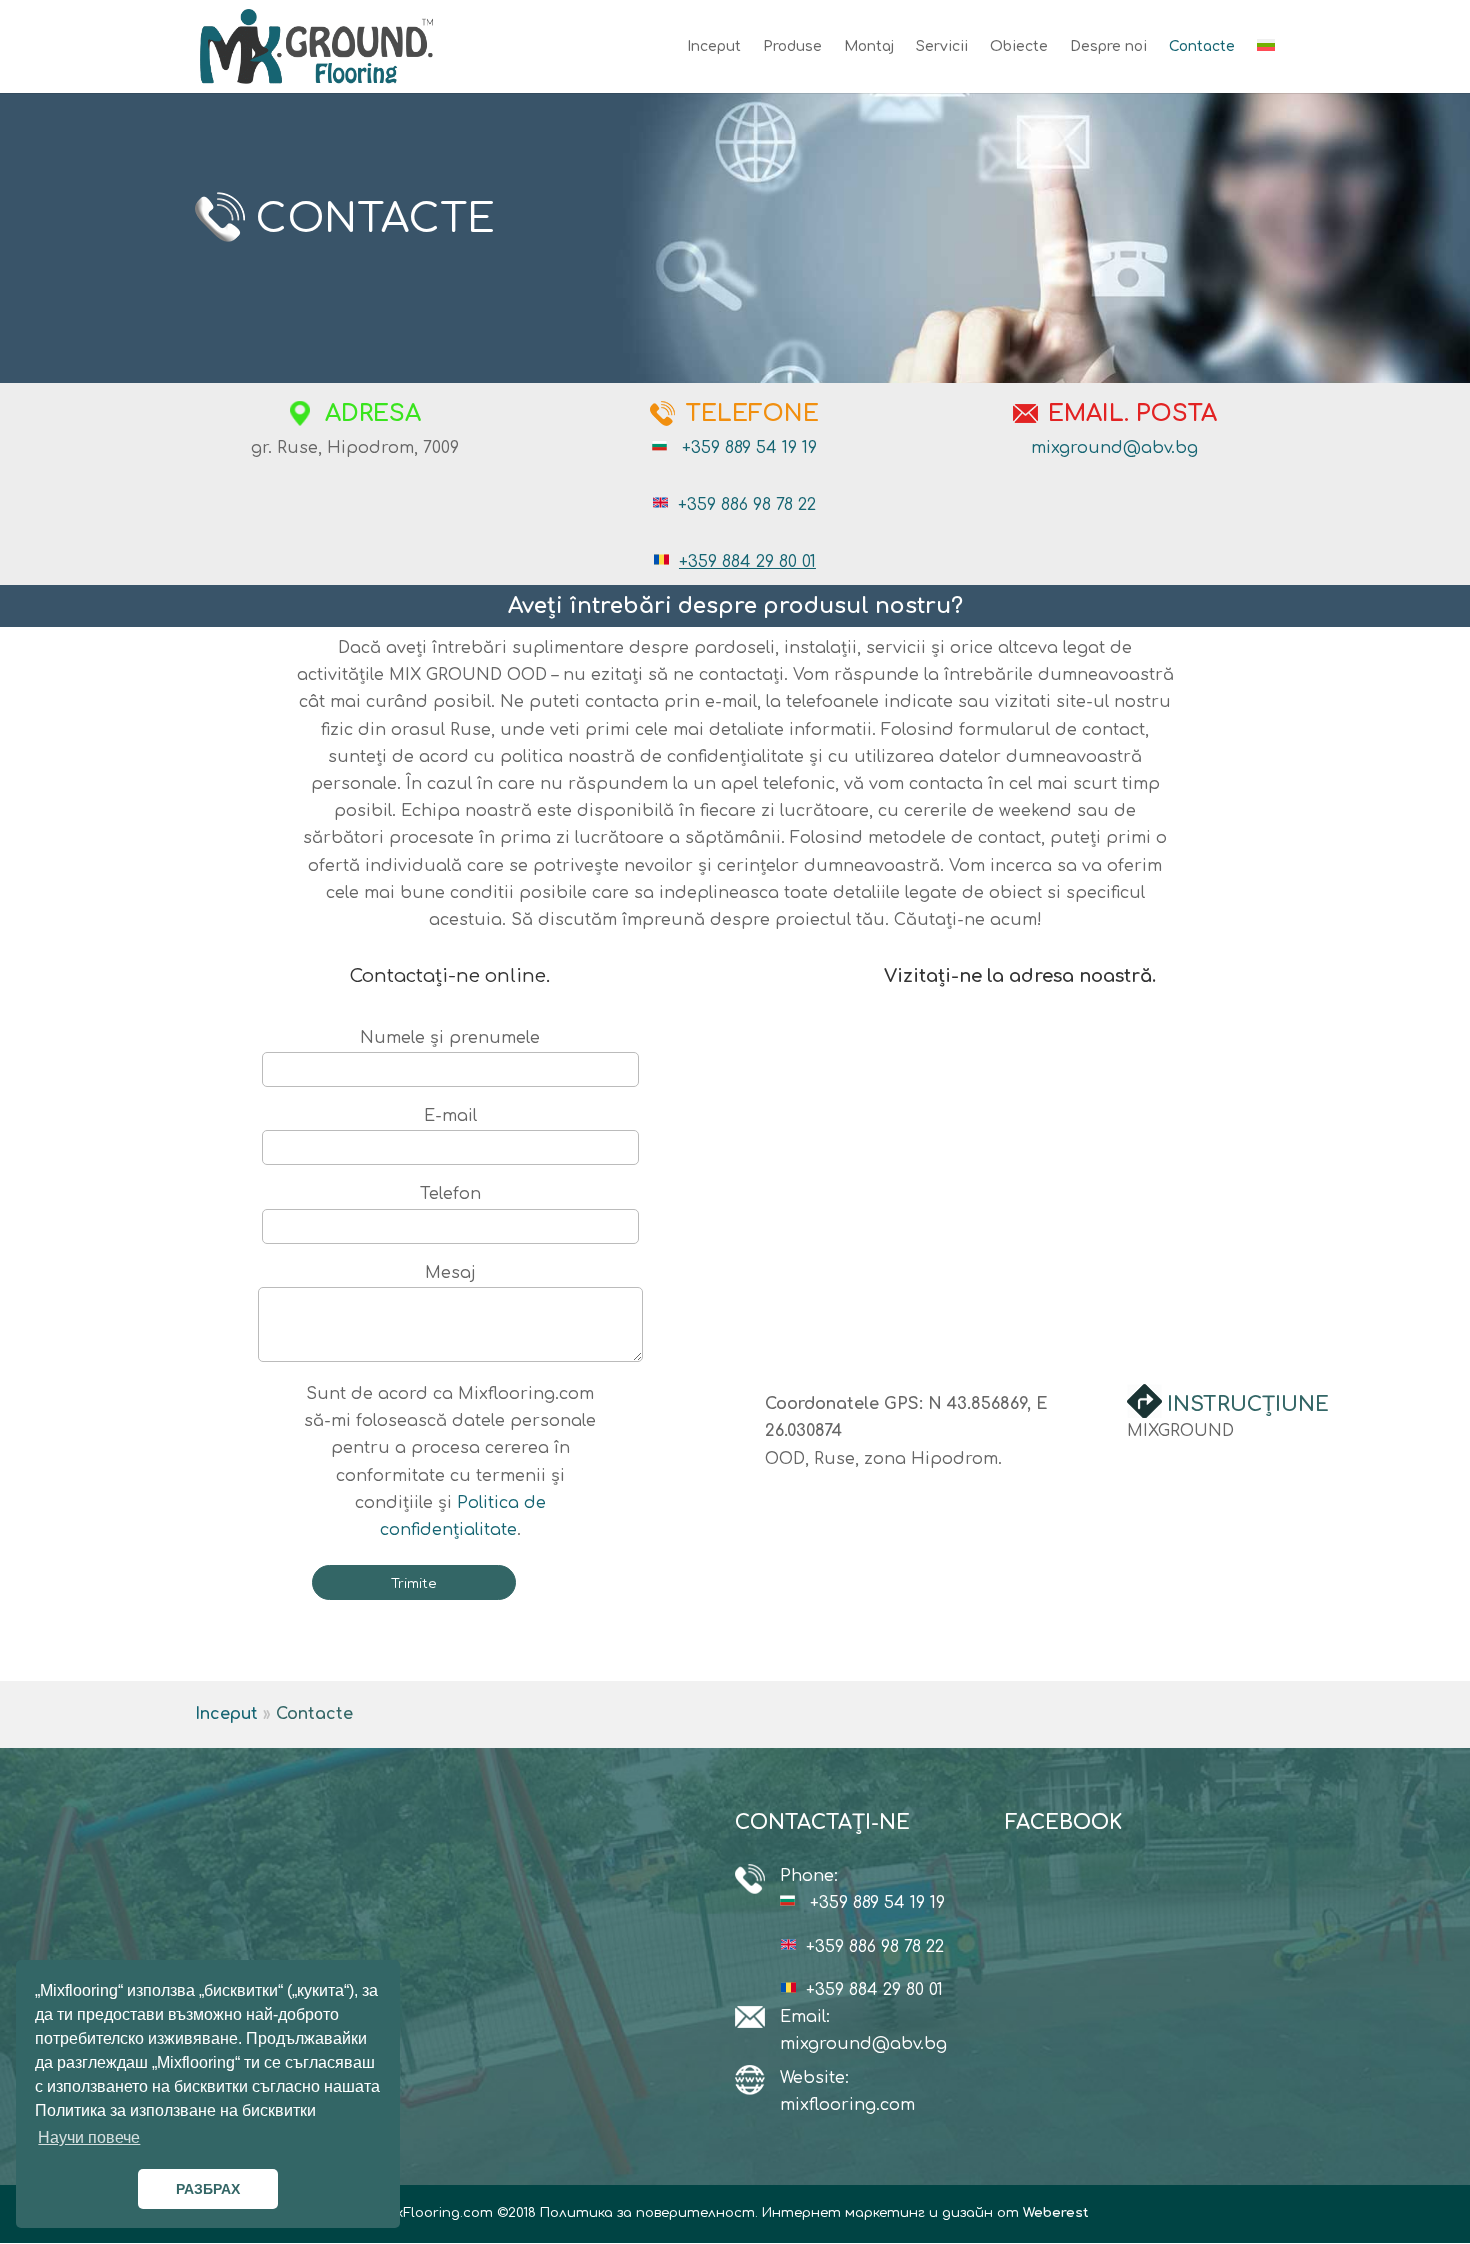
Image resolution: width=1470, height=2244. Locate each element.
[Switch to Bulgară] (1266, 66)
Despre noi (1108, 47)
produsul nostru (857, 606)
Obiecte (1019, 47)
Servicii (942, 47)
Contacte (1202, 47)
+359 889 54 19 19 (749, 448)
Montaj (869, 47)
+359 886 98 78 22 (747, 505)
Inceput (714, 47)
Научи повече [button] (89, 2137)
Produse (792, 47)
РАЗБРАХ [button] (208, 2189)
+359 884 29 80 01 (747, 562)
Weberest (1056, 2213)
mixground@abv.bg (1114, 448)
